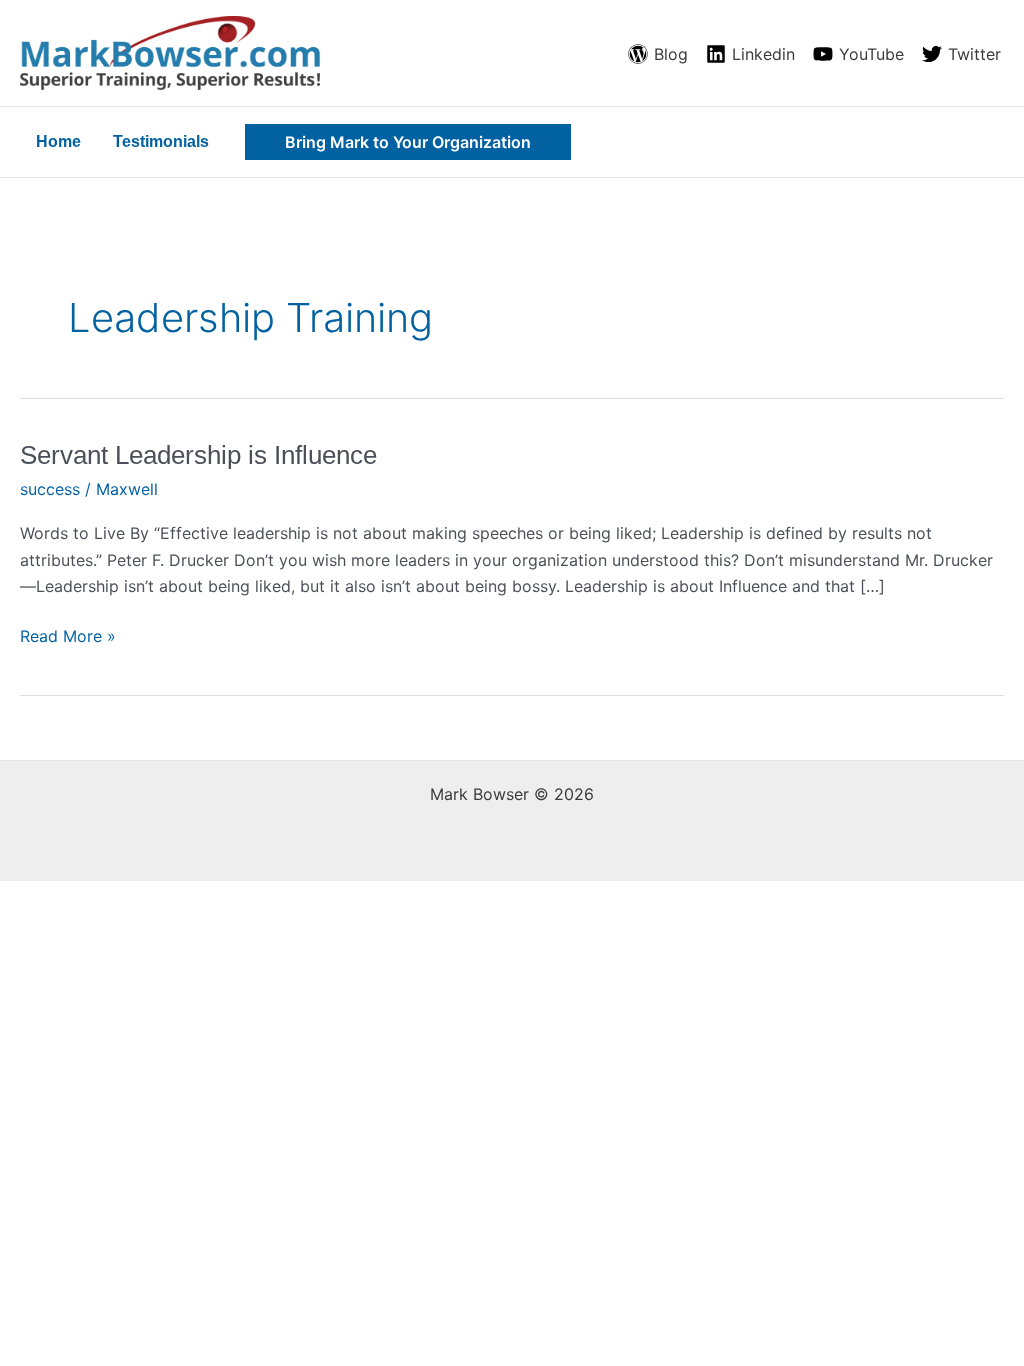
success (50, 489)
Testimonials (161, 141)
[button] (408, 142)
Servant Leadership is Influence (198, 455)
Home (58, 141)
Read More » (68, 634)
